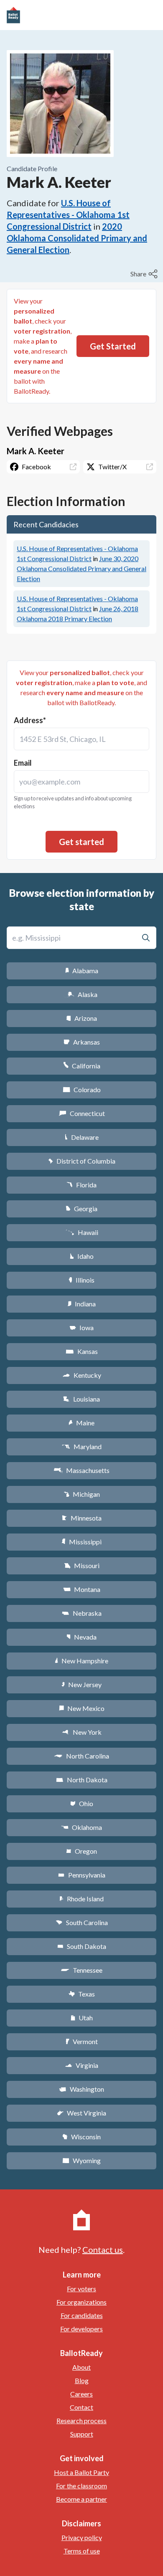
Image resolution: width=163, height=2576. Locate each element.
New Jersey (81, 1684)
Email (23, 763)
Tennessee (81, 1970)
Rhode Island (81, 1899)
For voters (81, 2289)
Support (82, 2434)
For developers (81, 2329)
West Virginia (81, 2113)
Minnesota (82, 1518)
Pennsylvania (82, 1875)
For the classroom (81, 2486)
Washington (81, 2089)
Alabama (82, 970)
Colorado (82, 1089)
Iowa (81, 1327)
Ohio (82, 1803)
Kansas (82, 1351)
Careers (81, 2394)
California (82, 1066)
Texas (81, 1994)
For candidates (82, 2315)
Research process (81, 2420)
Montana (82, 1589)
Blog (82, 2380)
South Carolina (82, 1922)
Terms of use (82, 2551)
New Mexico (82, 1708)
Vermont (82, 2041)
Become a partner (81, 2499)
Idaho (82, 1256)
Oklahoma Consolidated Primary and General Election (81, 568)
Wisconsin (81, 2137)
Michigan (82, 1494)
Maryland (82, 1446)
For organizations (81, 2302)
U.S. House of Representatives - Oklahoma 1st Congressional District (68, 215)
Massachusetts (81, 1470)
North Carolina (81, 1756)
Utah (82, 2018)
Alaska (82, 994)
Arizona (81, 1018)
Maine (81, 1423)
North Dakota (82, 1780)
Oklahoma (81, 1827)
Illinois (81, 1280)
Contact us (103, 2250)
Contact (81, 2407)
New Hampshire (81, 1661)
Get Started (113, 346)
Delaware (82, 1137)
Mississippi (81, 1542)
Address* (30, 720)
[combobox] (81, 739)
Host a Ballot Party (81, 2472)
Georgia (81, 1208)
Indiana (81, 1304)
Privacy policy (82, 2537)
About (81, 2367)
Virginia (81, 2065)
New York (82, 1732)
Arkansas (82, 1042)
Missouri (82, 1565)
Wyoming (81, 2160)
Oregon (81, 1851)
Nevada (81, 1637)
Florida (81, 1185)
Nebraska (82, 1613)
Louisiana (81, 1399)
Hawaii (82, 1232)
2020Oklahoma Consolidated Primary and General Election (77, 238)
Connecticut (82, 1113)
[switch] (145, 274)
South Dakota (82, 1946)
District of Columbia (82, 1161)
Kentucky (82, 1375)
